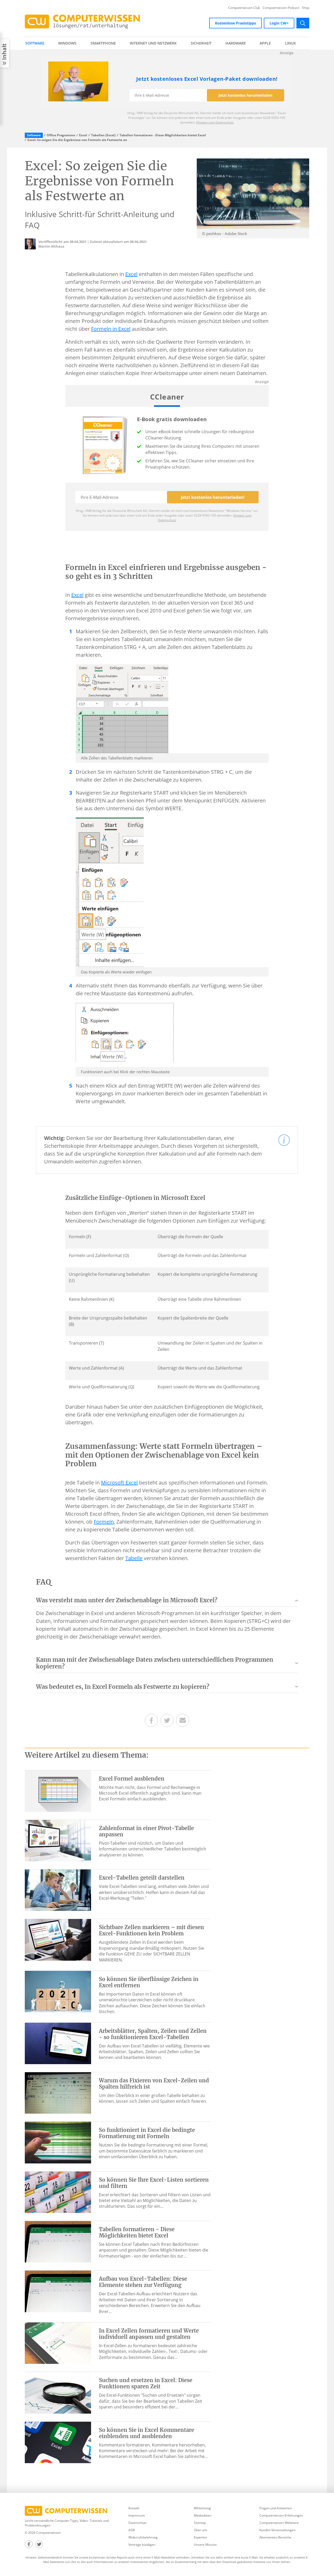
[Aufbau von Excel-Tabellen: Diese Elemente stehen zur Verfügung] (58, 2291)
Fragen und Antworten (276, 2508)
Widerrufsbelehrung (143, 2537)
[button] (167, 1602)
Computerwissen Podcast (281, 8)
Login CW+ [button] (279, 23)
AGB (132, 2530)
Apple (265, 43)
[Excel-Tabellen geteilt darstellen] (58, 1890)
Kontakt (134, 2508)
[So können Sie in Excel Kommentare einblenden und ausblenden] (58, 2442)
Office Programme (61, 135)
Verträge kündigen (142, 2545)
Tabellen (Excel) (103, 135)
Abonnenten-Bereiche (275, 2537)
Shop (306, 8)
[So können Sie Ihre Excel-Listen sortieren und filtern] (58, 2192)
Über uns (201, 2530)
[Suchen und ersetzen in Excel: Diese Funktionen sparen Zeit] (58, 2392)
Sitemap (200, 2523)
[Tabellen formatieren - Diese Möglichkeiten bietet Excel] (58, 2241)
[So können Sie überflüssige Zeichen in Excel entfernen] (58, 1991)
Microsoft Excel (119, 1483)
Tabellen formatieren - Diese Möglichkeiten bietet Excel (163, 135)
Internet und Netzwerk (153, 43)
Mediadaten (203, 2515)
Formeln (104, 1522)
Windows (67, 43)
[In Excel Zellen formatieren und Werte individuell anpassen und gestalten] (58, 2343)
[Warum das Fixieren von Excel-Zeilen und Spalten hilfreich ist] (58, 2093)
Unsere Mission (205, 2545)
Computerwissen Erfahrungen (281, 2515)
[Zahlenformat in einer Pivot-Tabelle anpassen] (58, 1840)
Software (35, 43)
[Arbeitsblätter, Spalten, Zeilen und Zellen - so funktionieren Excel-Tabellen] (58, 2043)
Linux (290, 43)
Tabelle (134, 1558)
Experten (200, 2537)
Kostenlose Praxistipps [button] (235, 23)
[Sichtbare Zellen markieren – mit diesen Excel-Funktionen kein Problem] (58, 1939)
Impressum (137, 2515)
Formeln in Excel (111, 329)
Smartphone (103, 43)
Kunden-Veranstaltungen (277, 2530)
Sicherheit (201, 43)
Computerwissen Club (244, 8)
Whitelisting (202, 2508)
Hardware (236, 43)
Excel (83, 135)
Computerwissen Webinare (279, 2523)
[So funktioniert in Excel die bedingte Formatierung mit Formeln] (58, 2142)
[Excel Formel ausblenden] (58, 1790)
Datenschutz (138, 2523)
